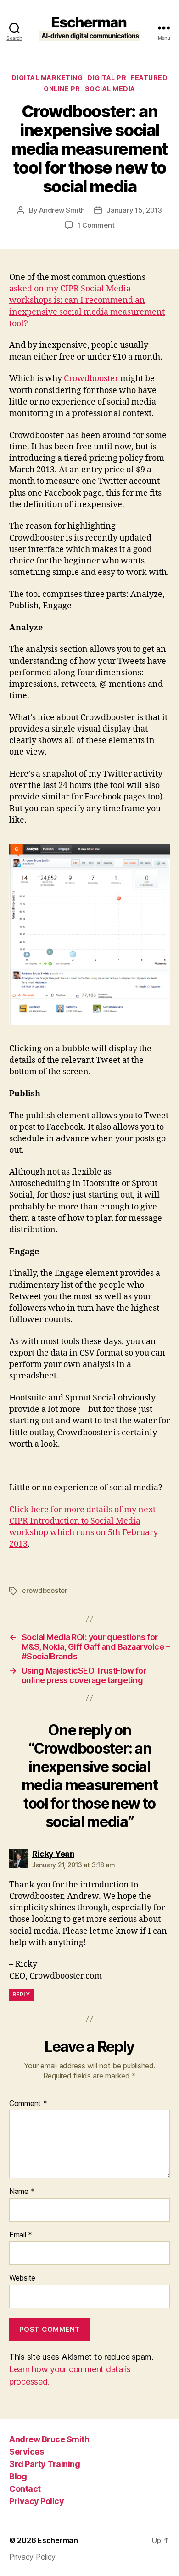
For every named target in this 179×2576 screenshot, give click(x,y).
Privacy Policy (36, 2501)
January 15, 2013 (134, 210)
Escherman (58, 2540)
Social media (110, 89)
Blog (18, 2476)
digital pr (107, 78)
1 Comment (96, 225)
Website (22, 2278)
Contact (25, 2489)
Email (21, 2235)
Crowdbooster (91, 379)
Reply (21, 1994)
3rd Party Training (45, 2464)
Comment (28, 2104)
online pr (62, 89)
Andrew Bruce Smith (49, 2439)
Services (26, 2452)
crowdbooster (45, 1590)
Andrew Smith (62, 210)
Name (22, 2192)
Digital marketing (47, 78)
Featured (149, 78)
